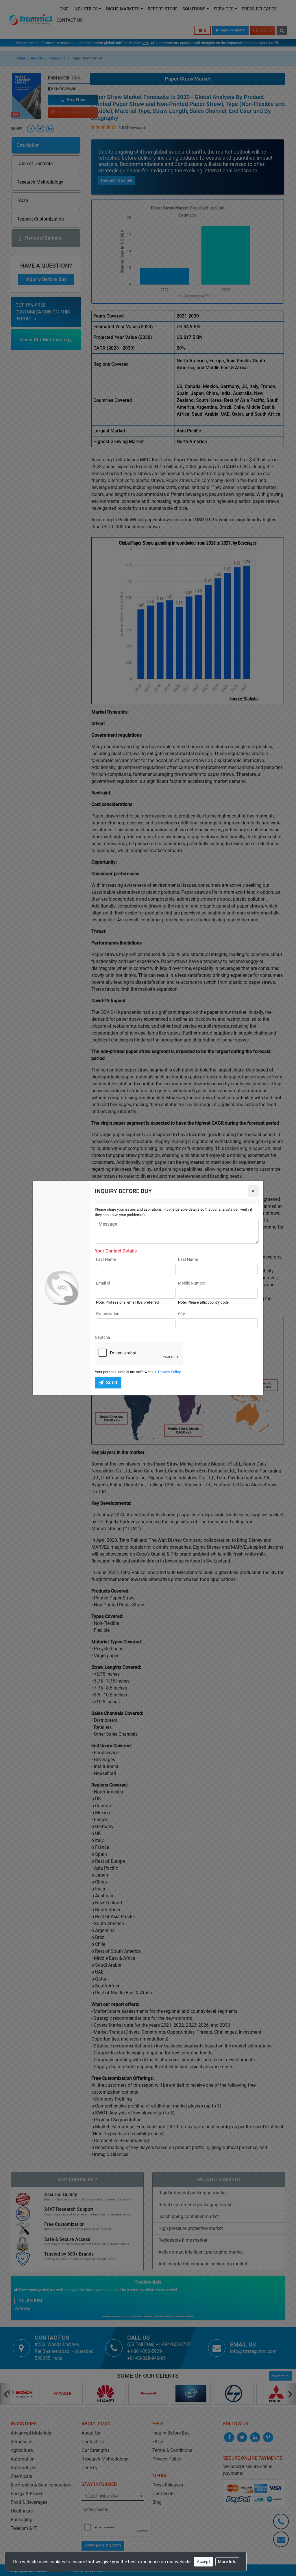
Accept (203, 2562)
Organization (108, 1314)
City (182, 1314)
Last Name (188, 1259)
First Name (106, 1259)
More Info (227, 2562)
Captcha (102, 1337)
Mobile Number (192, 1283)
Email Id (103, 1283)
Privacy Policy (169, 1372)
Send (112, 1383)
